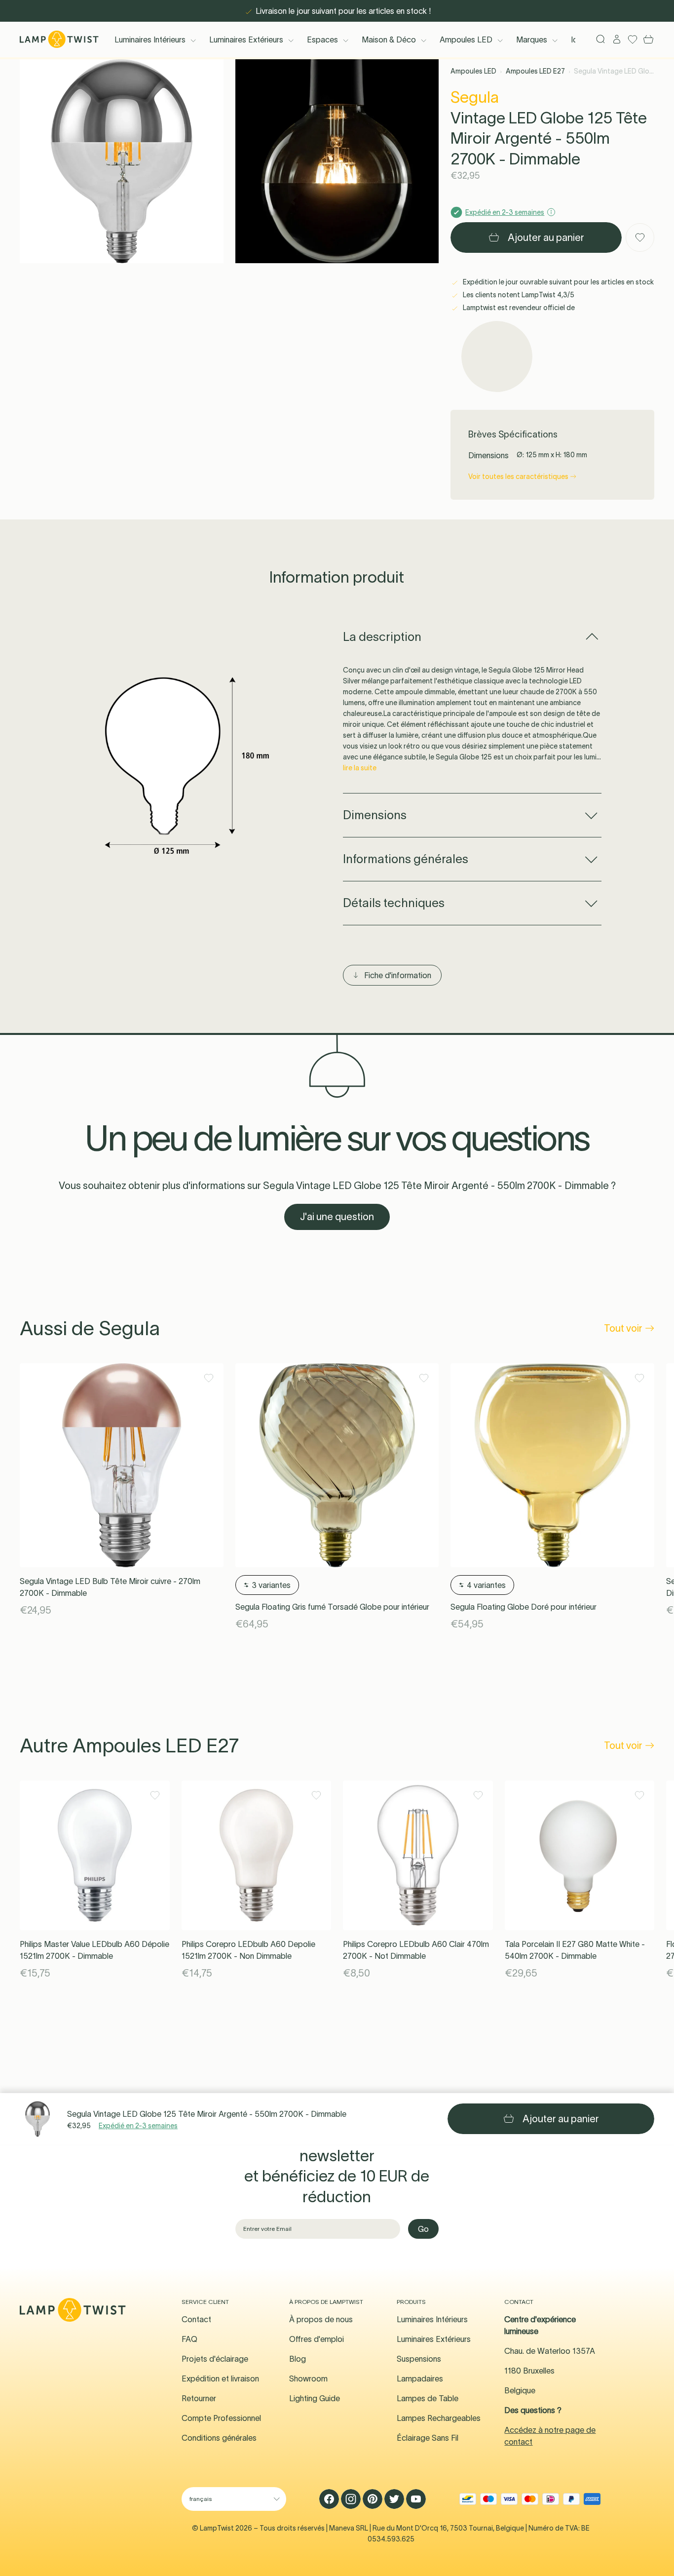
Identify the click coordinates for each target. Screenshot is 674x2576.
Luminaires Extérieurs (246, 40)
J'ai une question (337, 1217)
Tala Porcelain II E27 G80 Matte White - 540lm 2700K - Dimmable (575, 1950)
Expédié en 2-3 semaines (138, 2126)
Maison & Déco (389, 40)
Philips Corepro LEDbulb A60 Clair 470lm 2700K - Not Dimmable (416, 1950)
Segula (475, 97)
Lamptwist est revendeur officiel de (518, 308)
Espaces (322, 40)
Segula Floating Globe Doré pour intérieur (524, 1607)
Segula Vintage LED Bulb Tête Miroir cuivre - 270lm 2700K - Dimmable (110, 1587)
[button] (122, 161)
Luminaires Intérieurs (150, 40)
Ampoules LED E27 (535, 71)
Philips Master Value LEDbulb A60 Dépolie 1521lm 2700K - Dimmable (94, 1950)
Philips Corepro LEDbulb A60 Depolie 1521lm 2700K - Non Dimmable (248, 1950)
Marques (532, 40)
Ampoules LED (466, 40)
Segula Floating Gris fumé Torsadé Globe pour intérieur (332, 1607)
